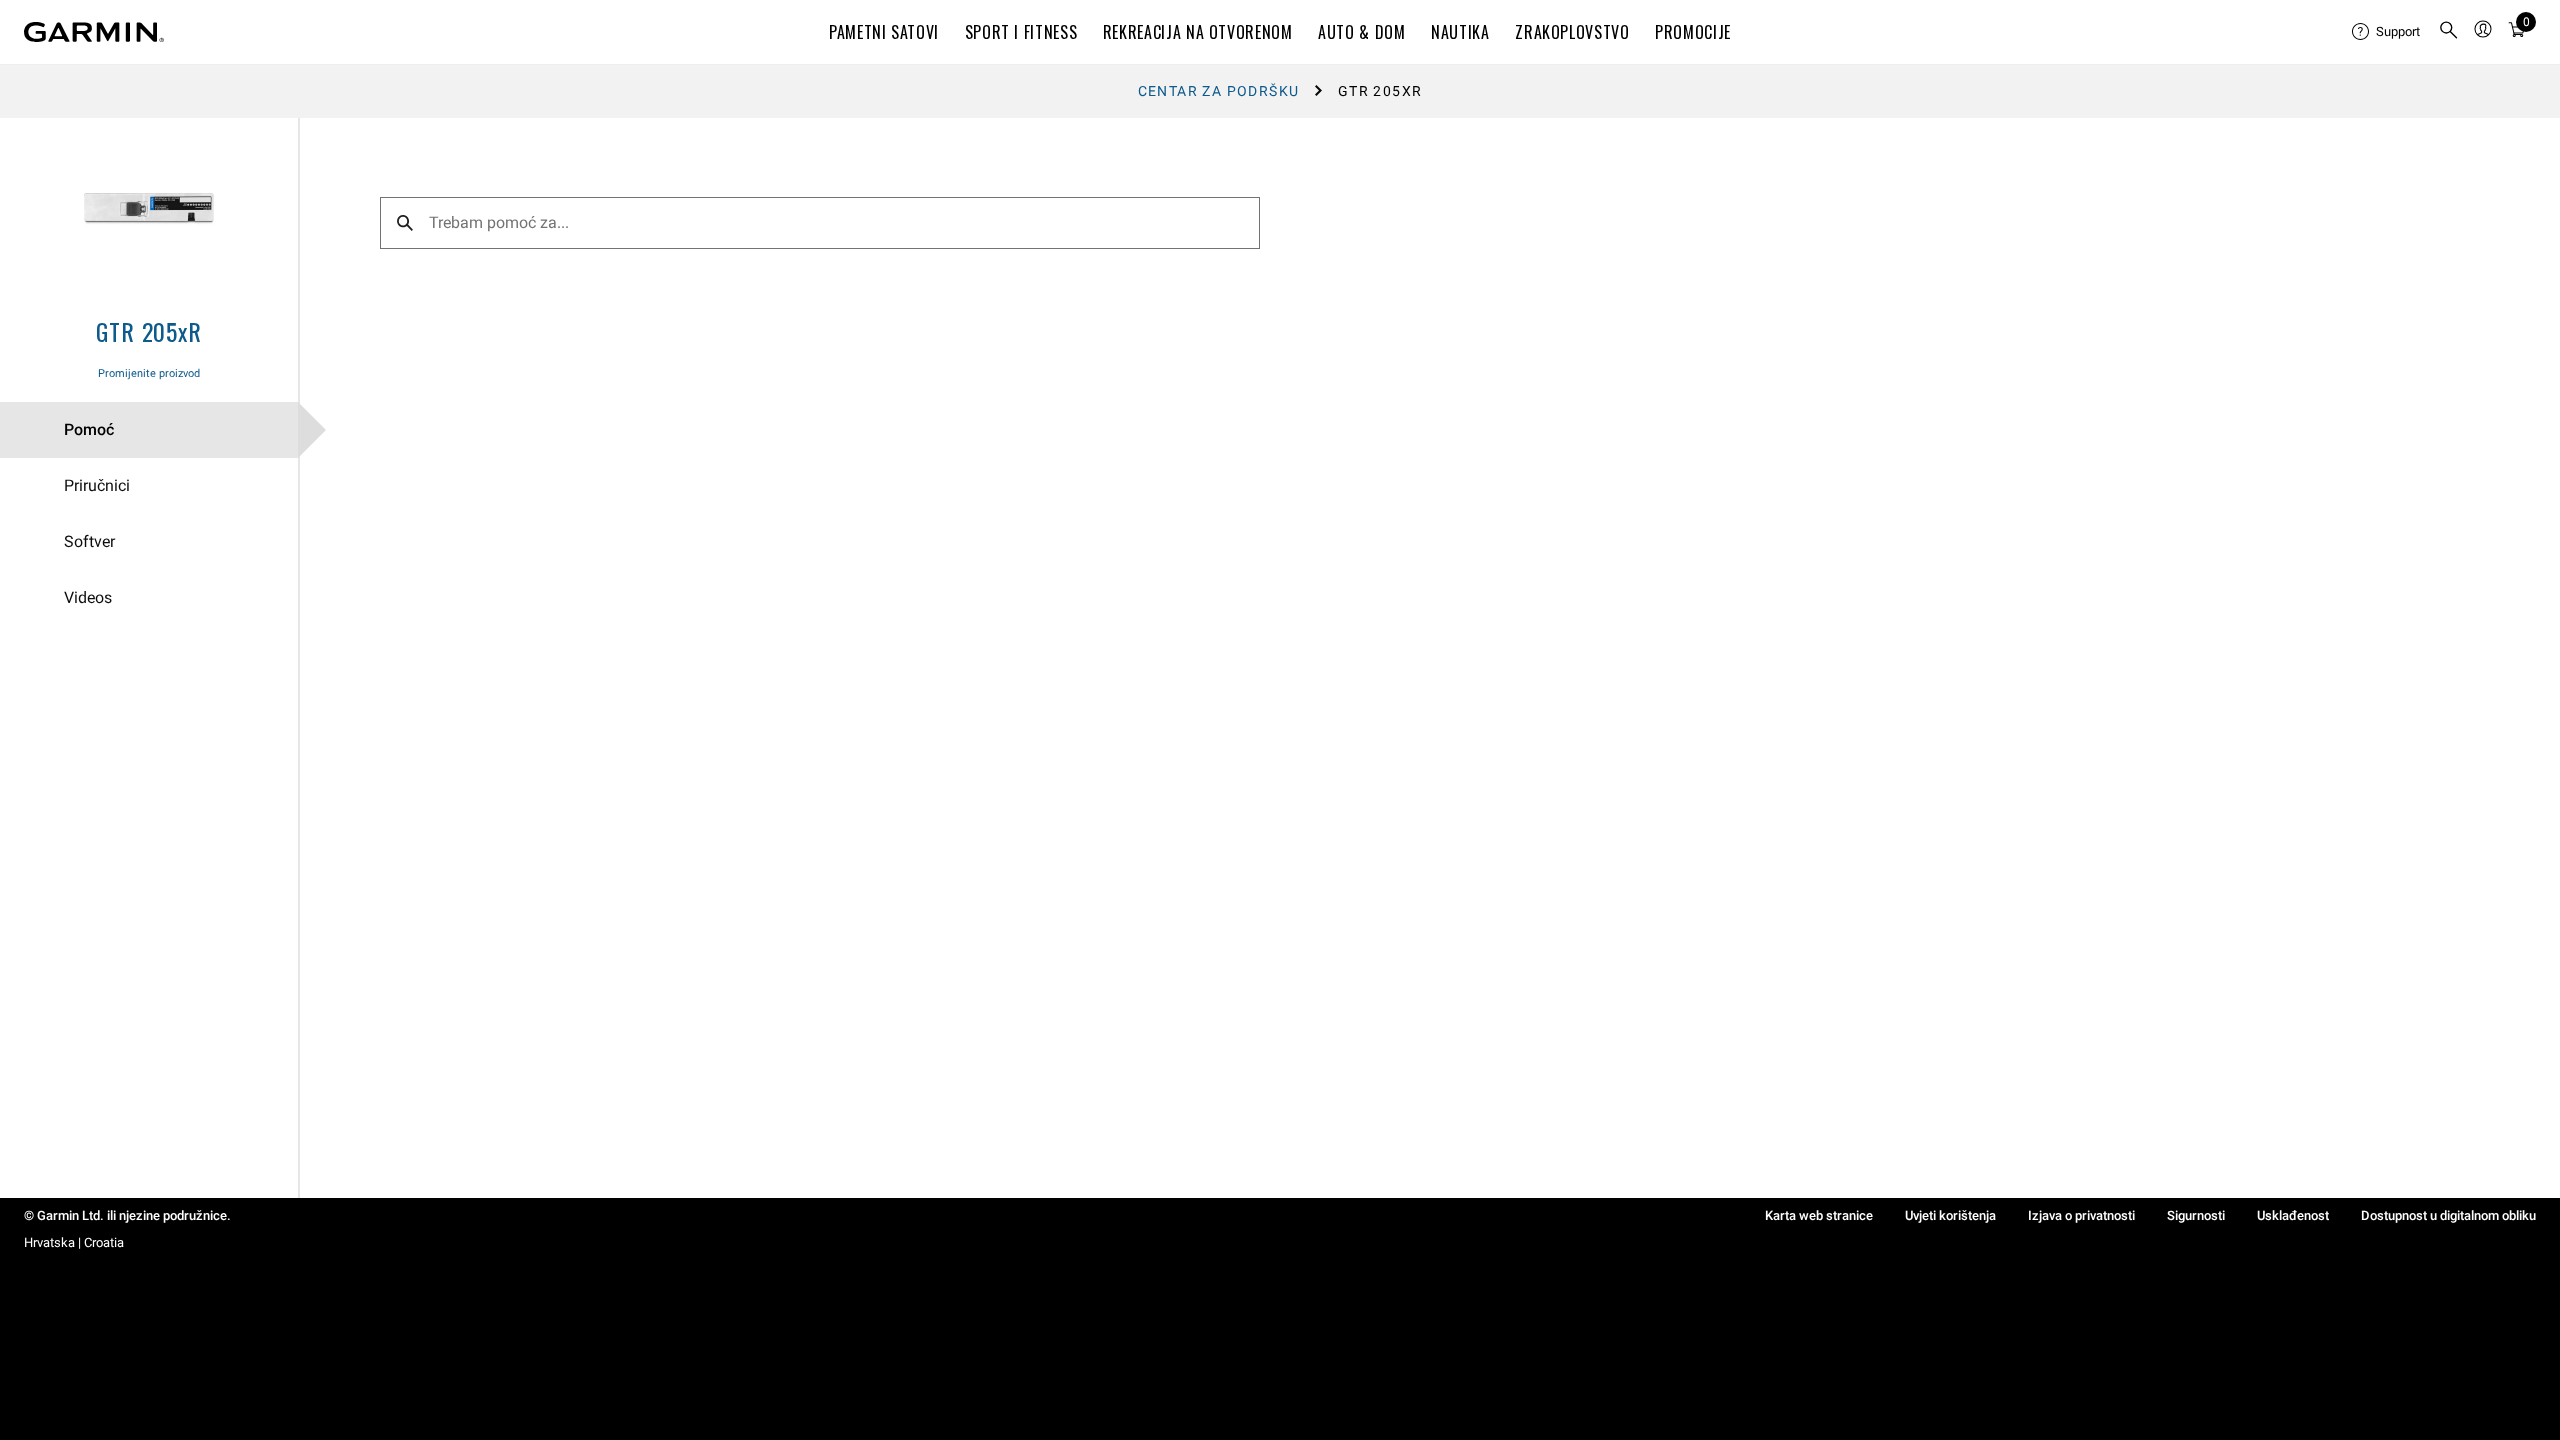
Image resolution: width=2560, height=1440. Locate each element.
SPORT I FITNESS (1021, 32)
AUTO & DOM (1361, 32)
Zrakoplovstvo (1572, 32)
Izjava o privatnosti (2081, 1215)
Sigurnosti (2196, 1215)
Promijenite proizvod (149, 373)
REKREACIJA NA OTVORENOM (1198, 32)
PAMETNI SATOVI (884, 32)
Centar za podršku (1219, 91)
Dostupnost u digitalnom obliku (2448, 1215)
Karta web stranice (1819, 1215)
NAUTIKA (1460, 32)
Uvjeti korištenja (1950, 1215)
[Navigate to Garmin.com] (94, 32)
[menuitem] (2387, 32)
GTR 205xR (148, 331)
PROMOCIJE (1693, 32)
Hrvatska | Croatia (74, 1242)
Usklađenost (2293, 1215)
